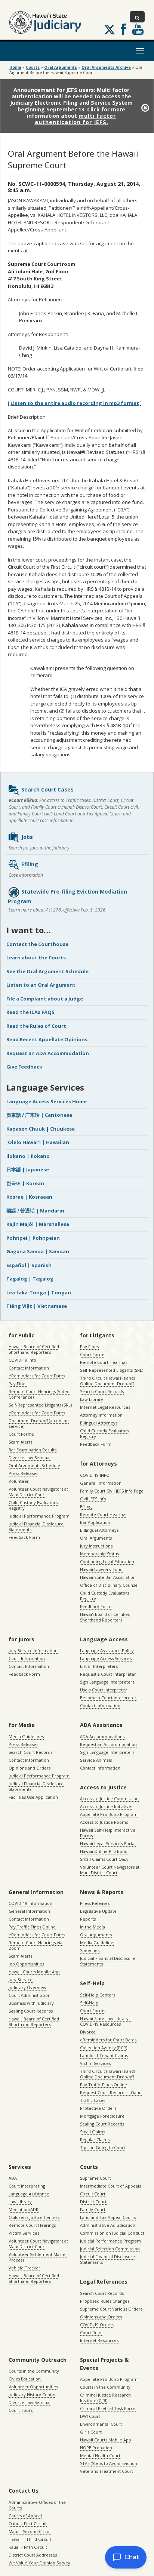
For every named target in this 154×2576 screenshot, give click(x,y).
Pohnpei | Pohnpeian (33, 1238)
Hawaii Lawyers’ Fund (101, 1569)
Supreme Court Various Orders (111, 2309)
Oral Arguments (96, 1538)
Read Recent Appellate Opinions (47, 1039)
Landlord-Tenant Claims (104, 2055)
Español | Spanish (29, 1265)
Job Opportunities (26, 1964)
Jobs (27, 837)
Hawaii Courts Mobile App (34, 1972)
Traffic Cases (93, 2100)
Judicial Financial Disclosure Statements (36, 1527)
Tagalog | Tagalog (30, 1279)
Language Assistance (29, 2194)
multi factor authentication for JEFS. (76, 119)
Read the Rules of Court (36, 1026)
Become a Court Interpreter (108, 1698)
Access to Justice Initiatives (107, 1806)
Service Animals (96, 1760)
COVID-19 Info (22, 1360)
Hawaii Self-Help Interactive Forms (108, 1833)
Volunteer (19, 1481)
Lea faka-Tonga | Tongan (39, 1292)
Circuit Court (93, 2194)
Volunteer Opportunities (33, 2387)
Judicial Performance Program (39, 1516)
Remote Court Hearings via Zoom (36, 1945)
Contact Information (29, 1368)
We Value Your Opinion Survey (39, 2563)
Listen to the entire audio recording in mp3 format (75, 403)
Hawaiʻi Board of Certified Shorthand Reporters (34, 1349)
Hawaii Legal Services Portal (108, 1843)
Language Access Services (106, 1658)
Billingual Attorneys (99, 1530)
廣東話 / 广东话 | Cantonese (39, 1115)
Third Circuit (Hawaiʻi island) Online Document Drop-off (107, 1381)
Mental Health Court (100, 2455)
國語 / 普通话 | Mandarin (35, 1211)
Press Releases (23, 1473)
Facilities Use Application (33, 1797)
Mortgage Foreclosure (102, 2116)
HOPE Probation (96, 2448)
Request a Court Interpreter (108, 1674)
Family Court (93, 2209)
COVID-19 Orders (97, 2325)
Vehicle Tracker (24, 2268)
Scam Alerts (20, 1442)
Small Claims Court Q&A (104, 1859)
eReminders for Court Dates (37, 1376)
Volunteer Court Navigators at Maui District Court (38, 1492)
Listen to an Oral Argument (41, 985)
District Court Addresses (33, 2555)
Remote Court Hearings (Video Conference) (39, 1394)
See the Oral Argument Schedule (47, 971)
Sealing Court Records (31, 2011)
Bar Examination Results (33, 1450)
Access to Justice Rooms (104, 1822)
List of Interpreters (99, 1666)
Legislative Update (98, 1911)
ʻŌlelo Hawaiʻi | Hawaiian (38, 1142)
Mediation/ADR (24, 2209)
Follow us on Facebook (123, 29)
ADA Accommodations (102, 1736)
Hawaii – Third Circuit (30, 2539)
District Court (93, 2202)
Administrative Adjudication (108, 2225)
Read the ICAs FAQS (30, 1012)
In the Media (93, 1927)
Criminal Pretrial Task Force (108, 2408)
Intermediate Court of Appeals (110, 2186)
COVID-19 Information (30, 1903)
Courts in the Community (34, 2371)
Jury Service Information (33, 1650)
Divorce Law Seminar (30, 1458)
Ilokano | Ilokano (28, 1156)
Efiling (30, 864)
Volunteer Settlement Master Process (38, 2257)
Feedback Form (24, 1537)
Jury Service (21, 1979)
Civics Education (25, 2379)
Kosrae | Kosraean (29, 1197)
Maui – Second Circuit (30, 2531)
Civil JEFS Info (93, 1499)
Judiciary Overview (27, 1987)
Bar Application (95, 1522)
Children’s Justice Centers (34, 2217)
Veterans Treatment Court (107, 2471)
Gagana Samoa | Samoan (38, 1251)
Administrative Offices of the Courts (37, 2505)
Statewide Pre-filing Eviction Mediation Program (67, 896)
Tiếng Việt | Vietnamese (37, 1306)
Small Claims (93, 2132)
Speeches (90, 1950)
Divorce (88, 2032)
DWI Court (90, 2416)
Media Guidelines (26, 1736)
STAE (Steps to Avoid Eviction (109, 2463)
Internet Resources (99, 2340)
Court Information (27, 1658)
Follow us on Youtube (138, 29)
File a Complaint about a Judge (45, 999)
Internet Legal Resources (105, 1407)
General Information (101, 1483)
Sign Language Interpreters (107, 1682)
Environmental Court (101, 2424)
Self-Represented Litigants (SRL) (40, 1405)
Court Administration (30, 1995)
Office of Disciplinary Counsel (109, 1585)
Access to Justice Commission (109, 1799)
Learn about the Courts (36, 957)
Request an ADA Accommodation (48, 1053)
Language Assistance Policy (107, 1650)
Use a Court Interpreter (104, 1690)
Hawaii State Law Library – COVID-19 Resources (106, 2021)
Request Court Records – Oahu (111, 2092)
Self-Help (89, 2003)
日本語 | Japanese (28, 1169)
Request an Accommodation (108, 1744)
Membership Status (99, 1554)
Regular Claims (95, 2140)
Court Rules (92, 2332)
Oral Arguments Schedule (34, 1465)
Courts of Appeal (25, 2516)
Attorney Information (101, 1415)
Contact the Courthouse (37, 944)
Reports (88, 1919)
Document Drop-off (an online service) (39, 1423)
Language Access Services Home (47, 1101)
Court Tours (21, 2410)
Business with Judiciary (31, 2003)
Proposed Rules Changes (105, 2301)
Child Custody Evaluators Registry (33, 1505)
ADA (13, 2178)
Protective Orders (98, 2108)
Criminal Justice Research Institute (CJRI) (105, 2398)
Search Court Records (102, 1391)
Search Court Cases (47, 789)
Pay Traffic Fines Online (32, 1927)
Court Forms (21, 1434)
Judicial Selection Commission (110, 2249)
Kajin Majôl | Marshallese (38, 1224)
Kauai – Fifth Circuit (28, 2547)
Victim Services (95, 2063)
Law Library (92, 1399)
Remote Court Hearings (104, 1362)
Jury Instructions (96, 1546)
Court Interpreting (27, 2186)
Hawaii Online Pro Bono (104, 1851)
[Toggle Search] (137, 17)
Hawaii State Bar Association (108, 1577)
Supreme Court (96, 2178)
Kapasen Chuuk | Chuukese (41, 1129)
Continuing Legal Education (107, 1561)
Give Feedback (24, 1067)
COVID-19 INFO (95, 1475)
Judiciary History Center (32, 2394)
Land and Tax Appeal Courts (108, 2217)
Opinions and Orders (30, 1768)
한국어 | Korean (25, 1183)
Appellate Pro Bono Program (109, 1814)
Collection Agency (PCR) (104, 2048)
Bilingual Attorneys (99, 1423)
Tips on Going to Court (103, 2147)
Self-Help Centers (98, 1995)
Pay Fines (18, 1384)
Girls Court (91, 2432)
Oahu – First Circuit (28, 2523)
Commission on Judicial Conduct (112, 2233)
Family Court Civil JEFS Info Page (112, 1491)
